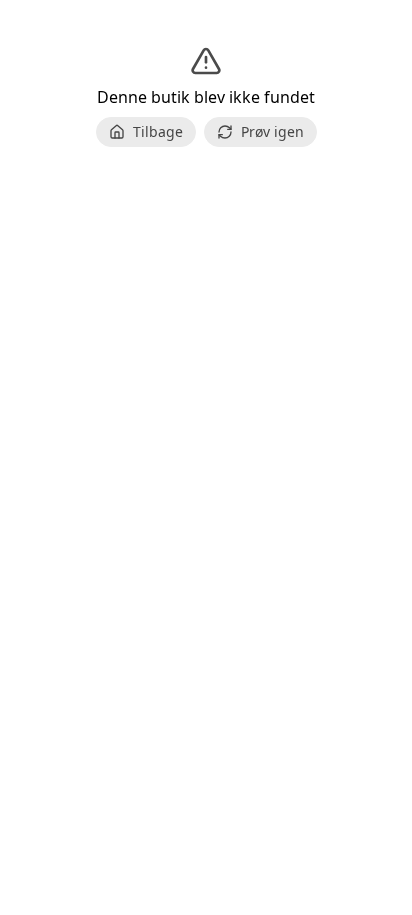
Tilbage (158, 131)
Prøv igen (272, 131)
